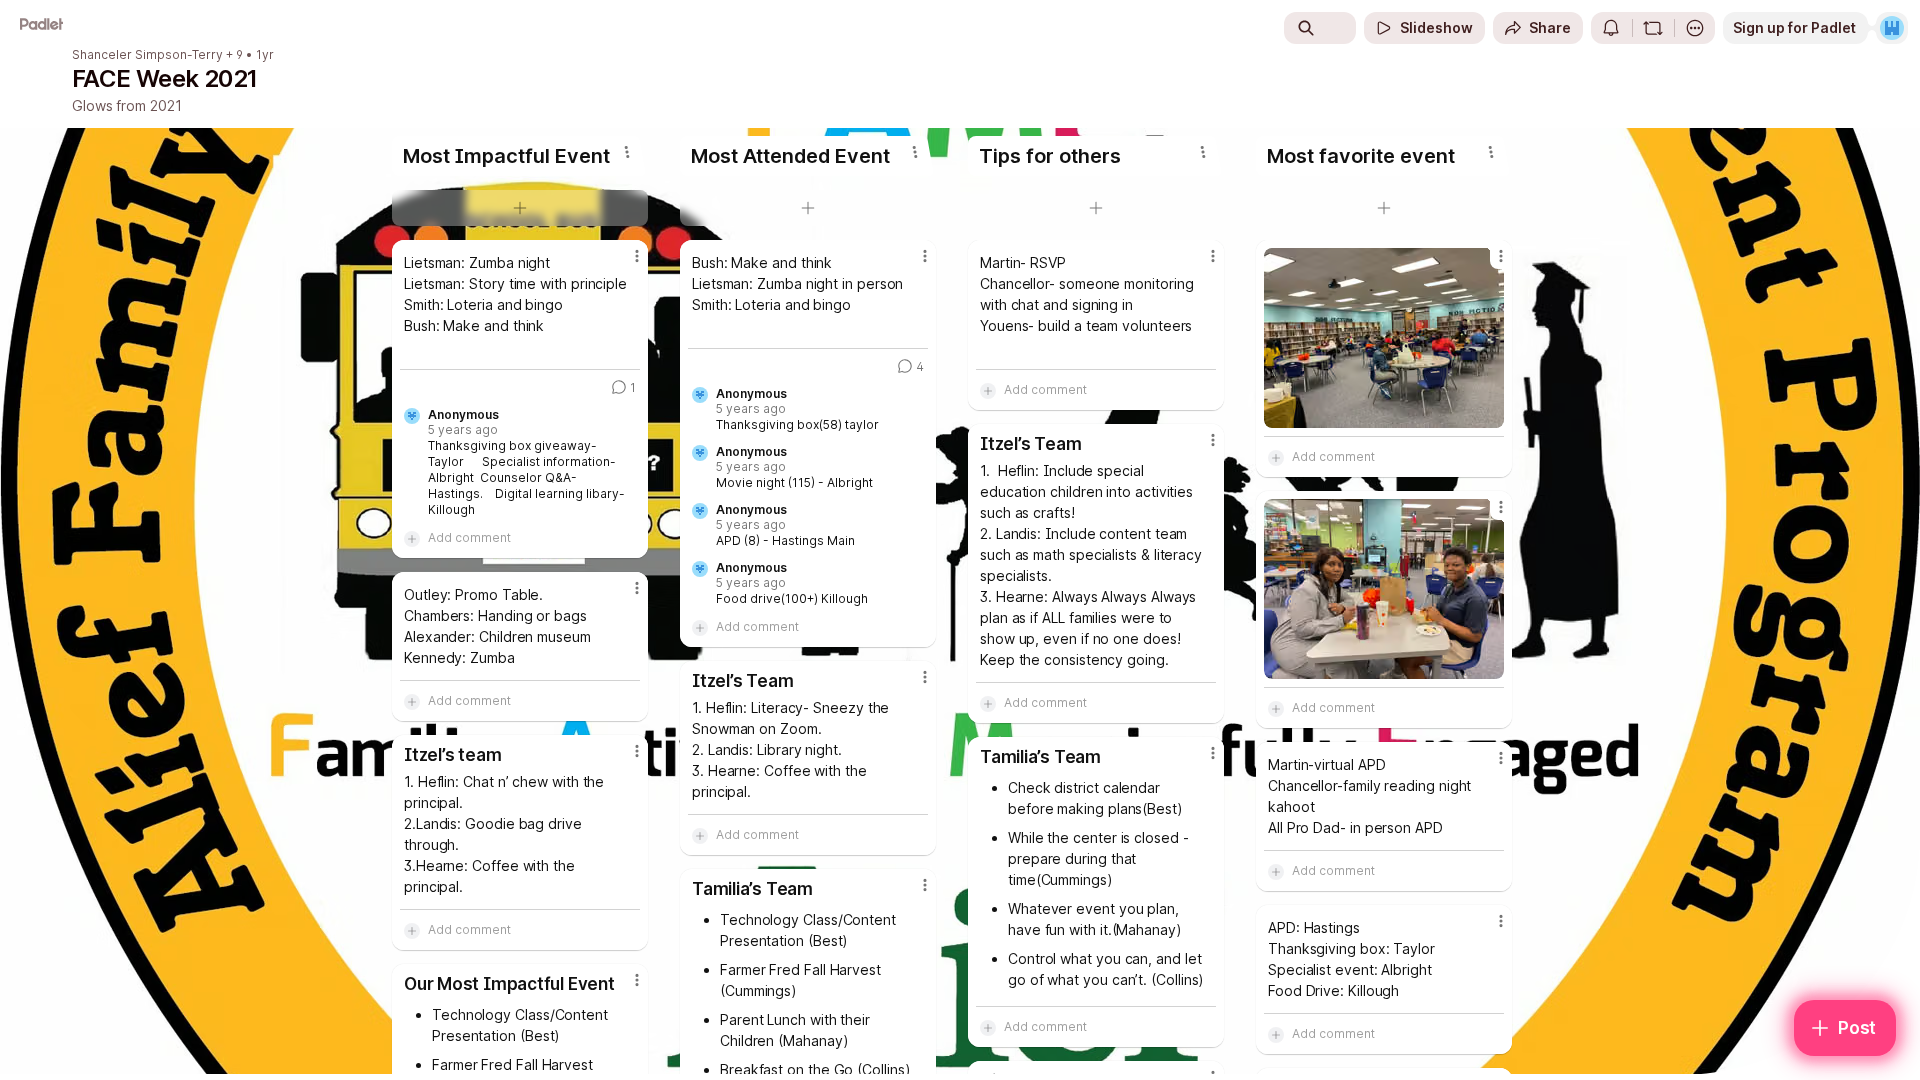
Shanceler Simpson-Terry (147, 55)
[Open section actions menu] (627, 152)
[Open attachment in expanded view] (1384, 338)
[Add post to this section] (520, 208)
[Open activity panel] (1611, 28)
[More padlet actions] (1695, 28)
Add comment (469, 537)
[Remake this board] (1653, 28)
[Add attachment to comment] (412, 538)
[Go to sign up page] (1892, 28)
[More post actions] (637, 256)
